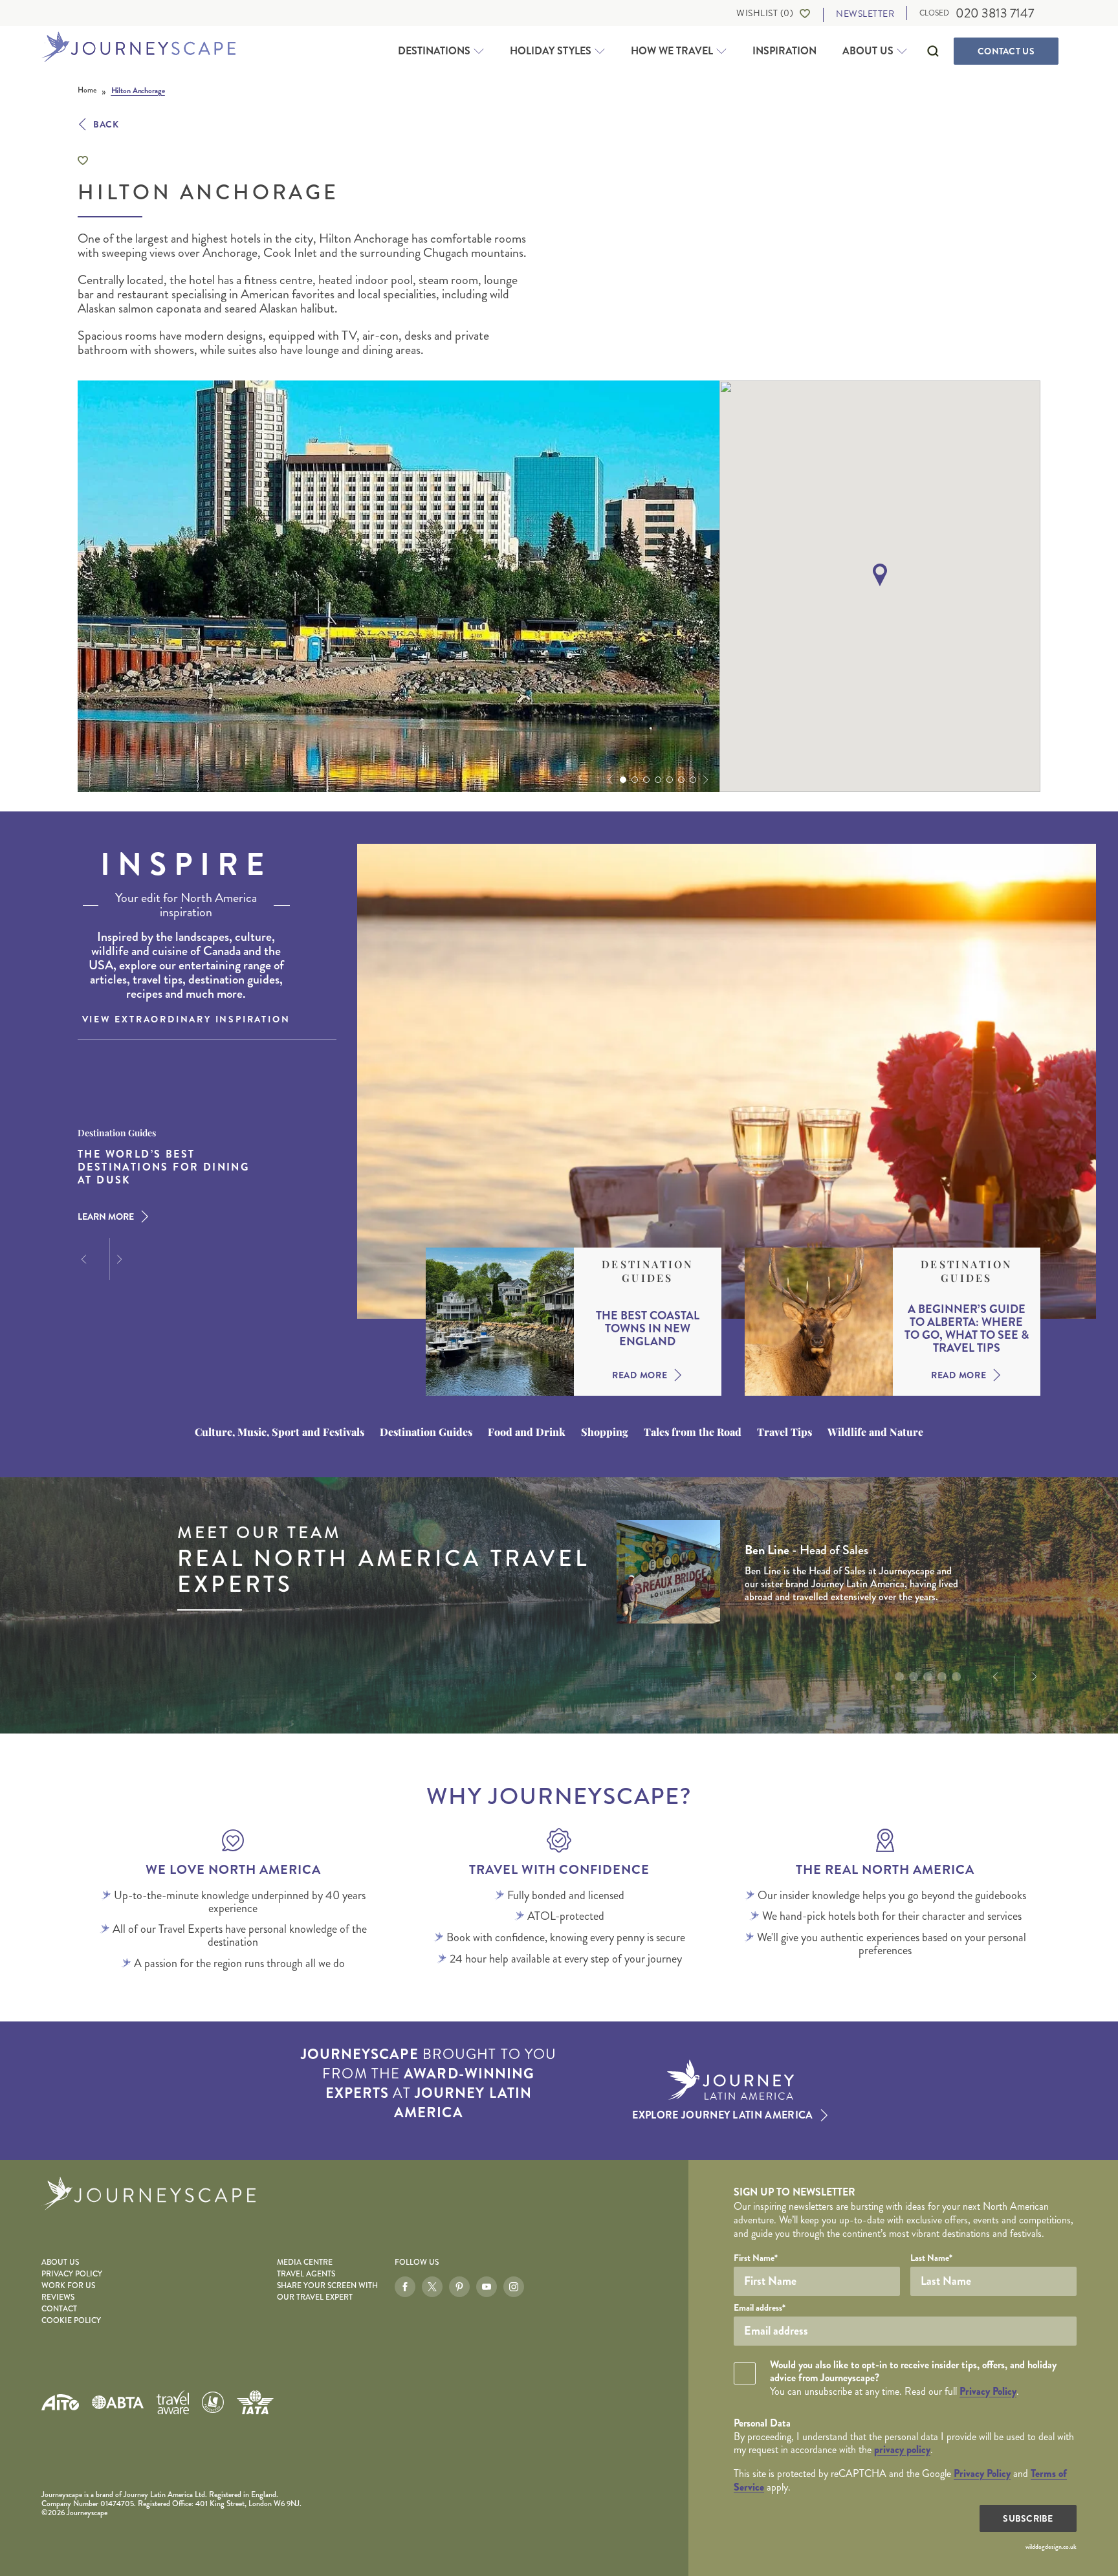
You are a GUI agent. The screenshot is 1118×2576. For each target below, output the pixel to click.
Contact (1006, 51)
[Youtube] (487, 2287)
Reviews (58, 2297)
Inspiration (784, 51)
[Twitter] (432, 2287)
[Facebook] (405, 2287)
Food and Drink (527, 1432)
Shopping (605, 1432)
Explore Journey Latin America (722, 2115)
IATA (255, 2402)
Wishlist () (765, 13)
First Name (756, 2258)
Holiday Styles (551, 51)
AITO (60, 2402)
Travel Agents (306, 2274)
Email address (760, 2307)
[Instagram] (514, 2287)
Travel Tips (784, 1432)
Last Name (931, 2258)
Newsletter (865, 14)
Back (106, 124)
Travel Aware (173, 2402)
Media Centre (305, 2262)
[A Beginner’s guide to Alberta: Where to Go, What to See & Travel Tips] (819, 1322)
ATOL (213, 2403)
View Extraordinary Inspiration (186, 1019)
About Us (868, 51)
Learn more (106, 1216)
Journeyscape (138, 48)
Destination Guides (647, 1271)
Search (933, 51)
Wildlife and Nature (875, 1432)
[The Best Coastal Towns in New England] (500, 1322)
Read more (640, 1375)
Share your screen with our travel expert (327, 2292)
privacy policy (902, 2449)
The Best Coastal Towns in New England (648, 1328)
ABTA (118, 2402)
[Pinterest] (459, 2287)
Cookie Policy (71, 2321)
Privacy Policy (72, 2274)
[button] (609, 780)
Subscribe (1028, 2518)
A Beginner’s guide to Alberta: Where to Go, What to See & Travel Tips (967, 1328)
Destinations (434, 51)
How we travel (672, 51)
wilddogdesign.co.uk (1051, 2547)
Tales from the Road (693, 1432)
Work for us (68, 2286)
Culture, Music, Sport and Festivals (279, 1432)
